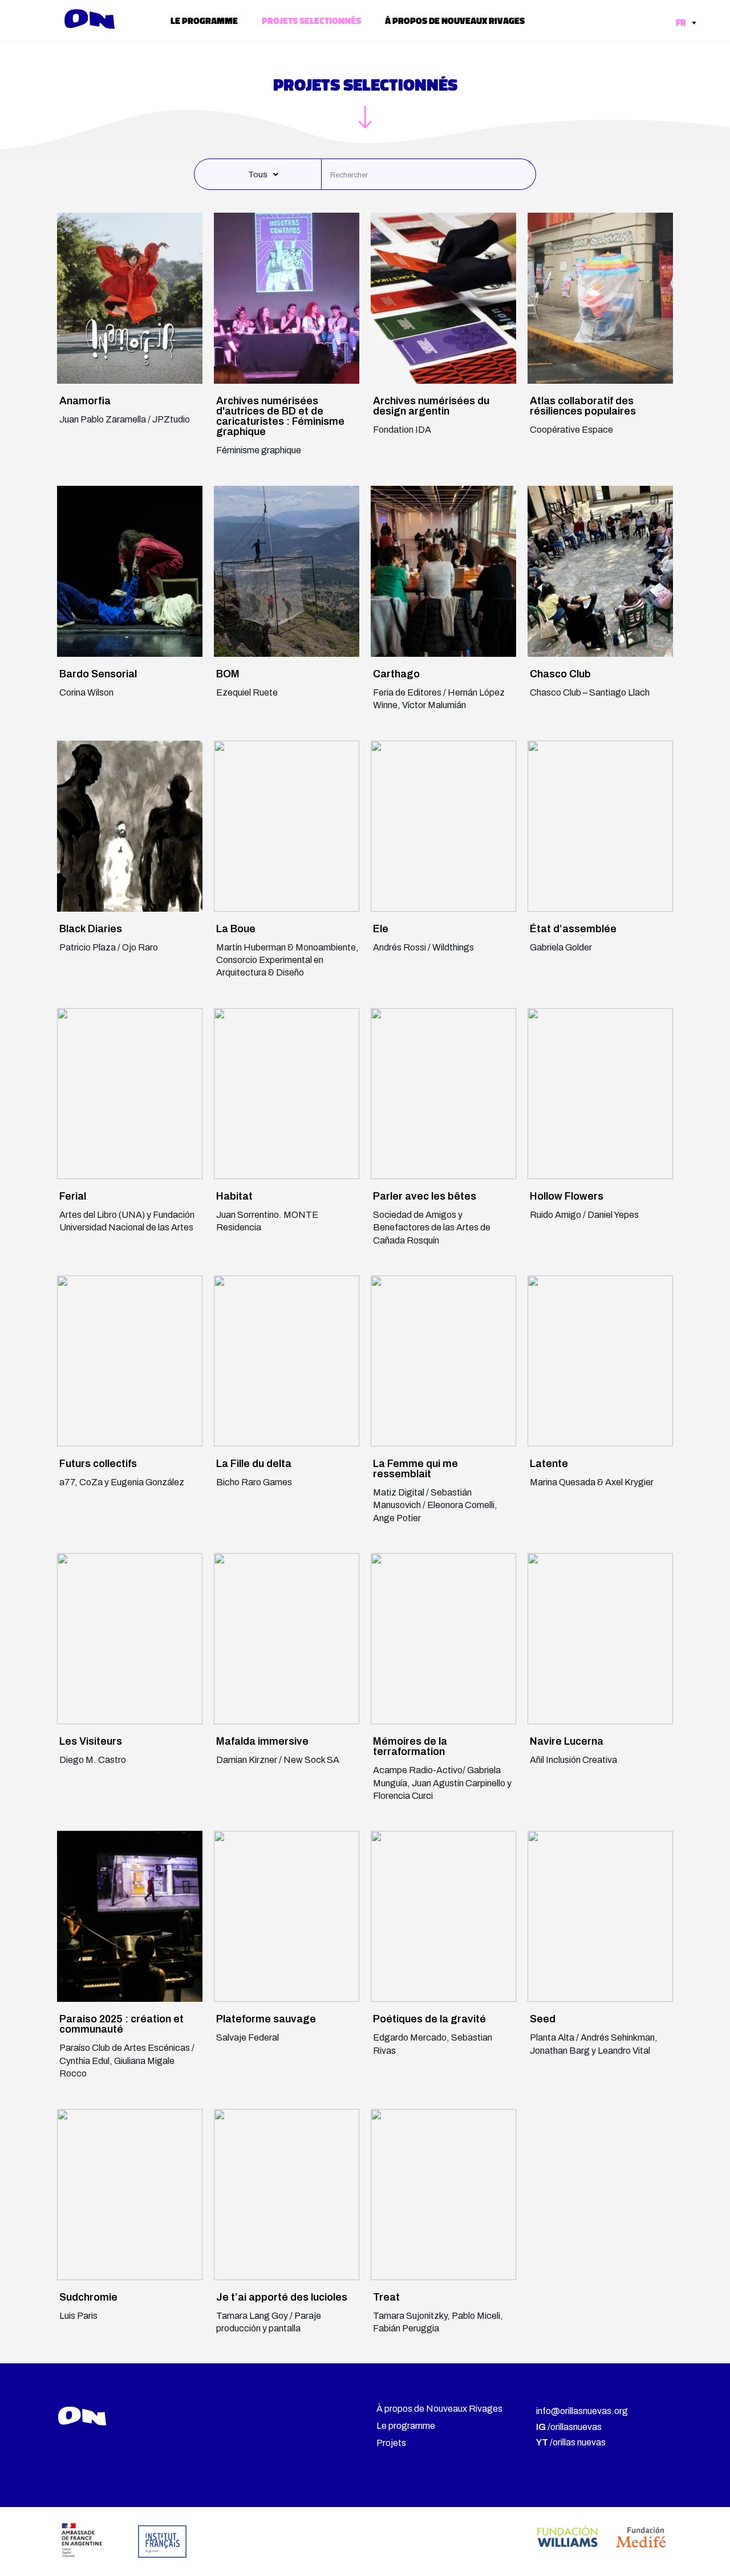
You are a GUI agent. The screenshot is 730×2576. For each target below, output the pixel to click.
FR (682, 22)
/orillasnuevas (569, 2427)
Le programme (204, 21)
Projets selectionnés (311, 21)
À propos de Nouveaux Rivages (455, 21)
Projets (391, 2443)
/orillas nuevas (571, 2442)
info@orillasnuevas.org (582, 2411)
